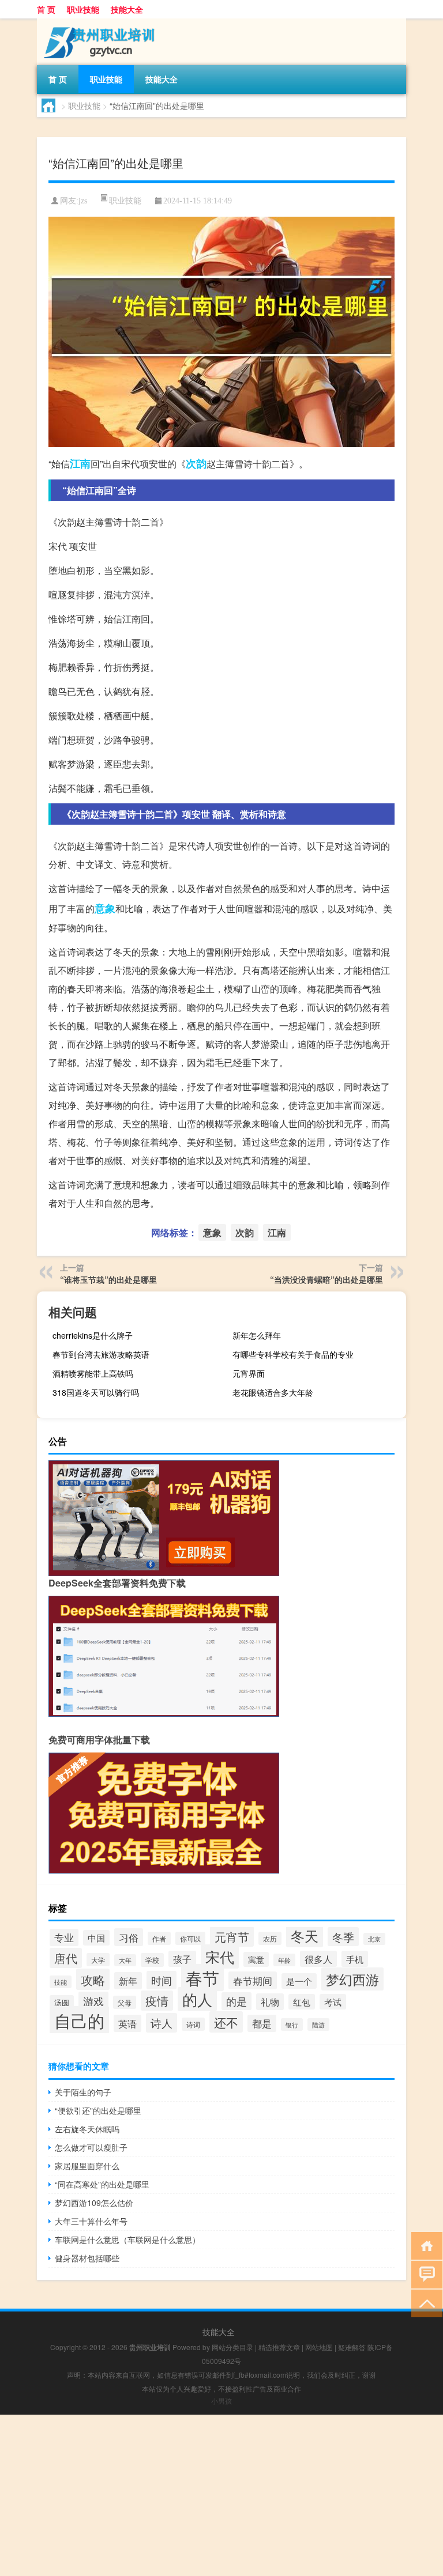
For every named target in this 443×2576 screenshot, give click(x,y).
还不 (226, 2022)
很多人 (318, 1959)
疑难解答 (352, 2347)
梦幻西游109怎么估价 (94, 2203)
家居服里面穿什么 (87, 2166)
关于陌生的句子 (83, 2092)
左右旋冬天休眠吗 (87, 2129)
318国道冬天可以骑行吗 (96, 1392)
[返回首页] (424, 2245)
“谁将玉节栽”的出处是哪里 (108, 1279)
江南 (80, 463)
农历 (270, 1938)
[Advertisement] (221, 2495)
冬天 (305, 1935)
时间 (162, 1980)
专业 (64, 1937)
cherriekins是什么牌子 (93, 1335)
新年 (128, 1981)
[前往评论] (424, 2274)
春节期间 (253, 1980)
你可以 (190, 1938)
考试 (333, 2002)
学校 (152, 1960)
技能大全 (127, 9)
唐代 (66, 1958)
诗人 (162, 2023)
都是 (262, 2023)
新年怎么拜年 (257, 1335)
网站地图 (319, 2347)
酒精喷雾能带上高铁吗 (93, 1373)
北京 (374, 1939)
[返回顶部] (424, 2303)
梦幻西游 (352, 1979)
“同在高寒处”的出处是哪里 (102, 2184)
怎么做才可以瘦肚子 (91, 2147)
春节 (202, 1978)
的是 (236, 2001)
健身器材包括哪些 (87, 2258)
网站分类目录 (232, 2347)
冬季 (343, 1937)
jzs (83, 201)
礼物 (270, 2002)
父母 (125, 2002)
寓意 (256, 1959)
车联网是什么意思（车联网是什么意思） (127, 2239)
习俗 (129, 1937)
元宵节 (232, 1937)
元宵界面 (249, 1373)
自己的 (79, 2020)
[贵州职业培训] (97, 22)
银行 (292, 2024)
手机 (355, 1959)
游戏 (93, 2001)
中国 (96, 1938)
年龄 (284, 1960)
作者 (159, 1938)
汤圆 (62, 2002)
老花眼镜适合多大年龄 (273, 1392)
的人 (197, 1999)
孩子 (182, 1959)
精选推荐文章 (279, 2347)
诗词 (193, 2024)
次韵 (196, 463)
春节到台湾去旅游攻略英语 (101, 1354)
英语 (127, 2023)
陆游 (318, 2024)
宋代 (220, 1956)
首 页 (46, 9)
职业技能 (83, 9)
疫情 (157, 2001)
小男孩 (221, 2401)
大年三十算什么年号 (91, 2221)
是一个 (299, 1981)
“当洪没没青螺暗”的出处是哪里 (326, 1279)
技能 (61, 1982)
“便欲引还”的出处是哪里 (98, 2110)
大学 (98, 1960)
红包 (302, 2002)
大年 (125, 1960)
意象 (105, 908)
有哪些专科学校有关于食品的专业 (293, 1354)
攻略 (93, 1979)
